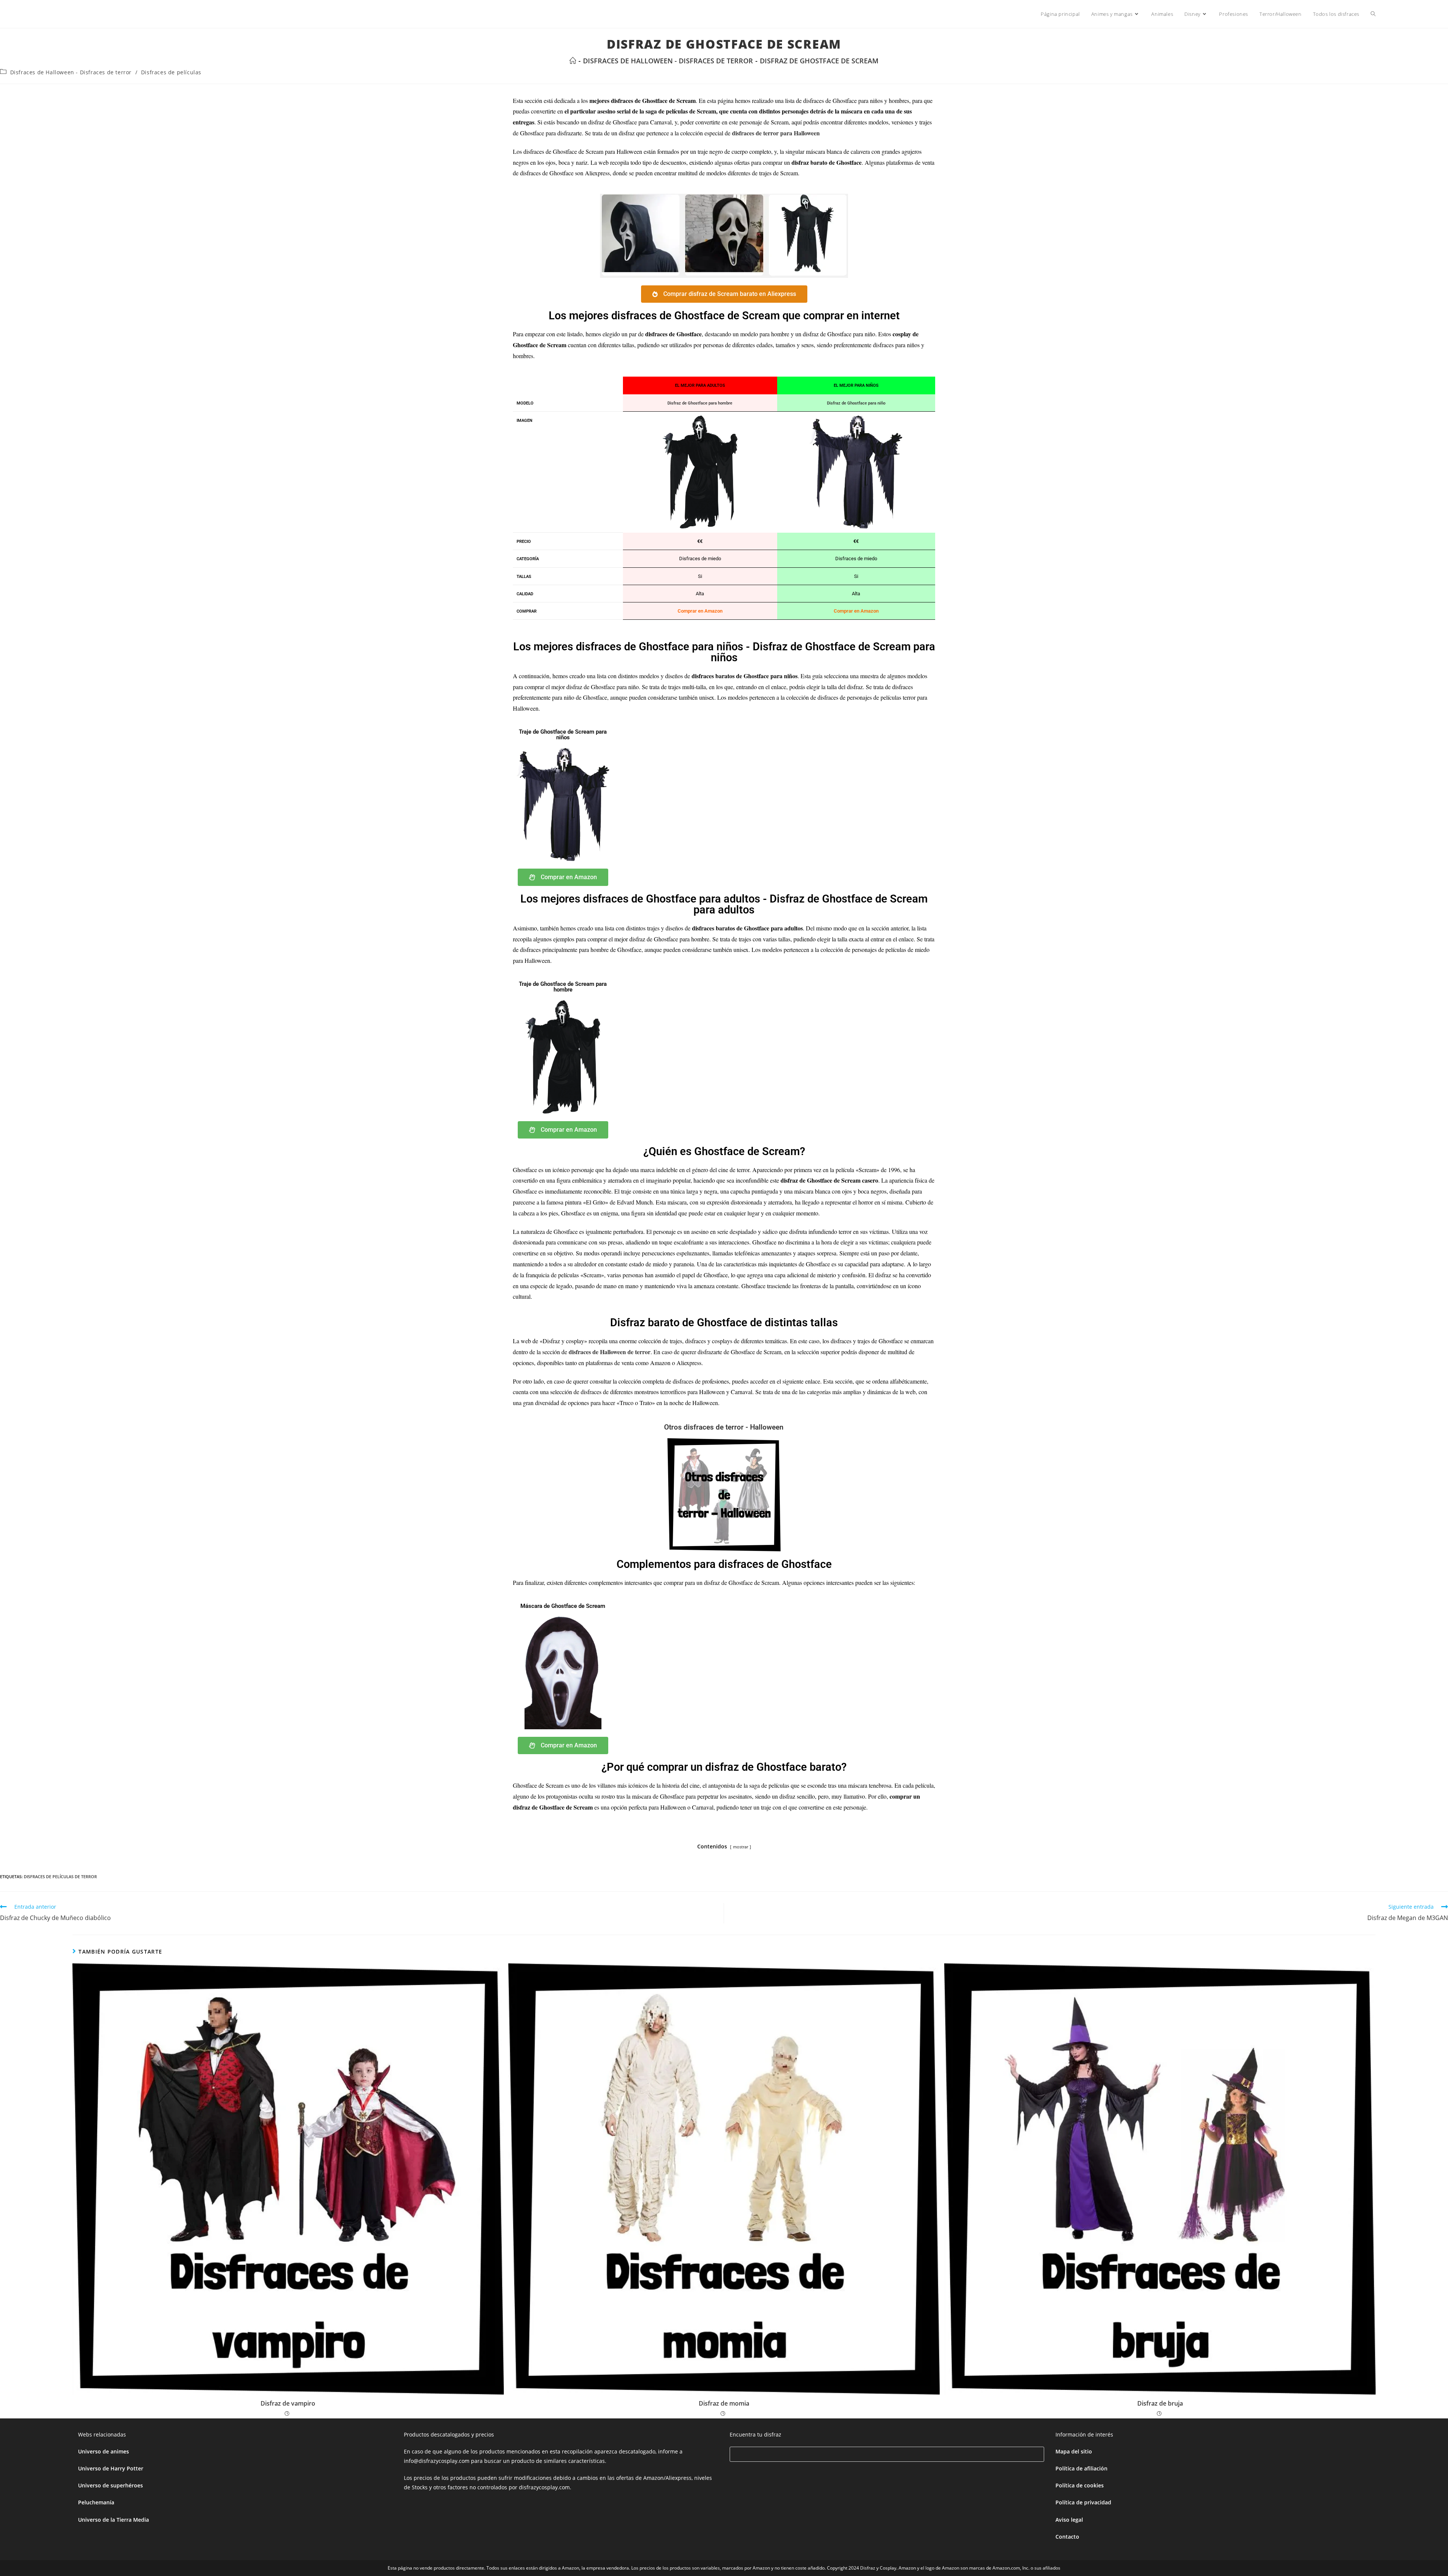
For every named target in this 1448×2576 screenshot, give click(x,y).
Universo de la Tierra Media (114, 2520)
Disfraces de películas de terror (60, 1876)
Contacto (1067, 2537)
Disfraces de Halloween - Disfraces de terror (71, 72)
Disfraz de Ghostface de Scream (819, 61)
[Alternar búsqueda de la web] (1373, 14)
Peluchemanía (96, 2502)
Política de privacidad (1083, 2502)
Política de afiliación (1081, 2468)
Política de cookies (1080, 2485)
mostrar (741, 1847)
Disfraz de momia (724, 2403)
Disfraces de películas (171, 72)
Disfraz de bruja (1160, 2403)
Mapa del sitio (1074, 2451)
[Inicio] (573, 61)
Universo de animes (104, 2451)
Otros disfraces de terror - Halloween (724, 1427)
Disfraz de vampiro (288, 2403)
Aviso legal (1069, 2520)
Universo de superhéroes (110, 2485)
